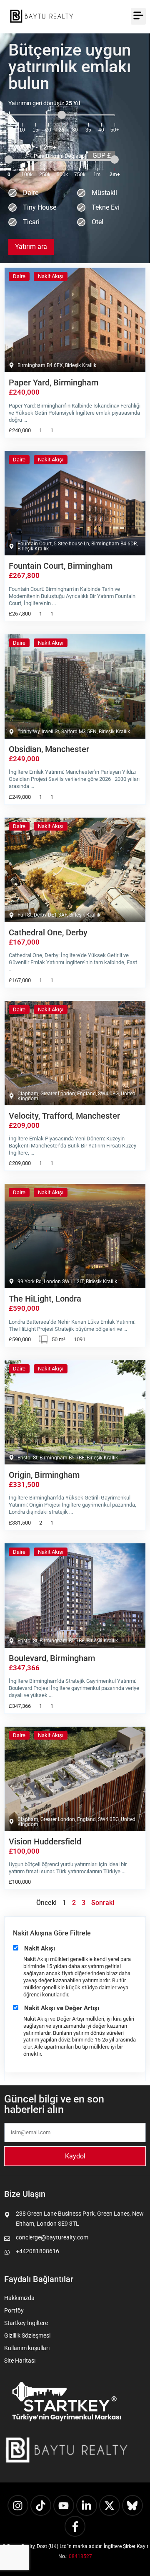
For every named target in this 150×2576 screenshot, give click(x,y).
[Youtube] (64, 2505)
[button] (138, 16)
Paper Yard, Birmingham (54, 382)
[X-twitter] (110, 2505)
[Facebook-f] (75, 2526)
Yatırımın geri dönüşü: (44, 103)
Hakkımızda (19, 2298)
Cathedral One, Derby (48, 932)
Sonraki (103, 1903)
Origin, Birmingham (44, 1475)
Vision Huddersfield (45, 1841)
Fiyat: (46, 147)
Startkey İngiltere (26, 2323)
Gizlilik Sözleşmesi (27, 2335)
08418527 (80, 2556)
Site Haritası (20, 2361)
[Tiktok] (41, 2505)
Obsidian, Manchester (49, 749)
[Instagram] (18, 2505)
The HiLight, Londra (45, 1299)
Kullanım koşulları (27, 2348)
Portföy (14, 2310)
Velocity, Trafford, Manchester (64, 1116)
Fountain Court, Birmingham (61, 566)
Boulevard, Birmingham (52, 1658)
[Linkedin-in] (87, 2505)
